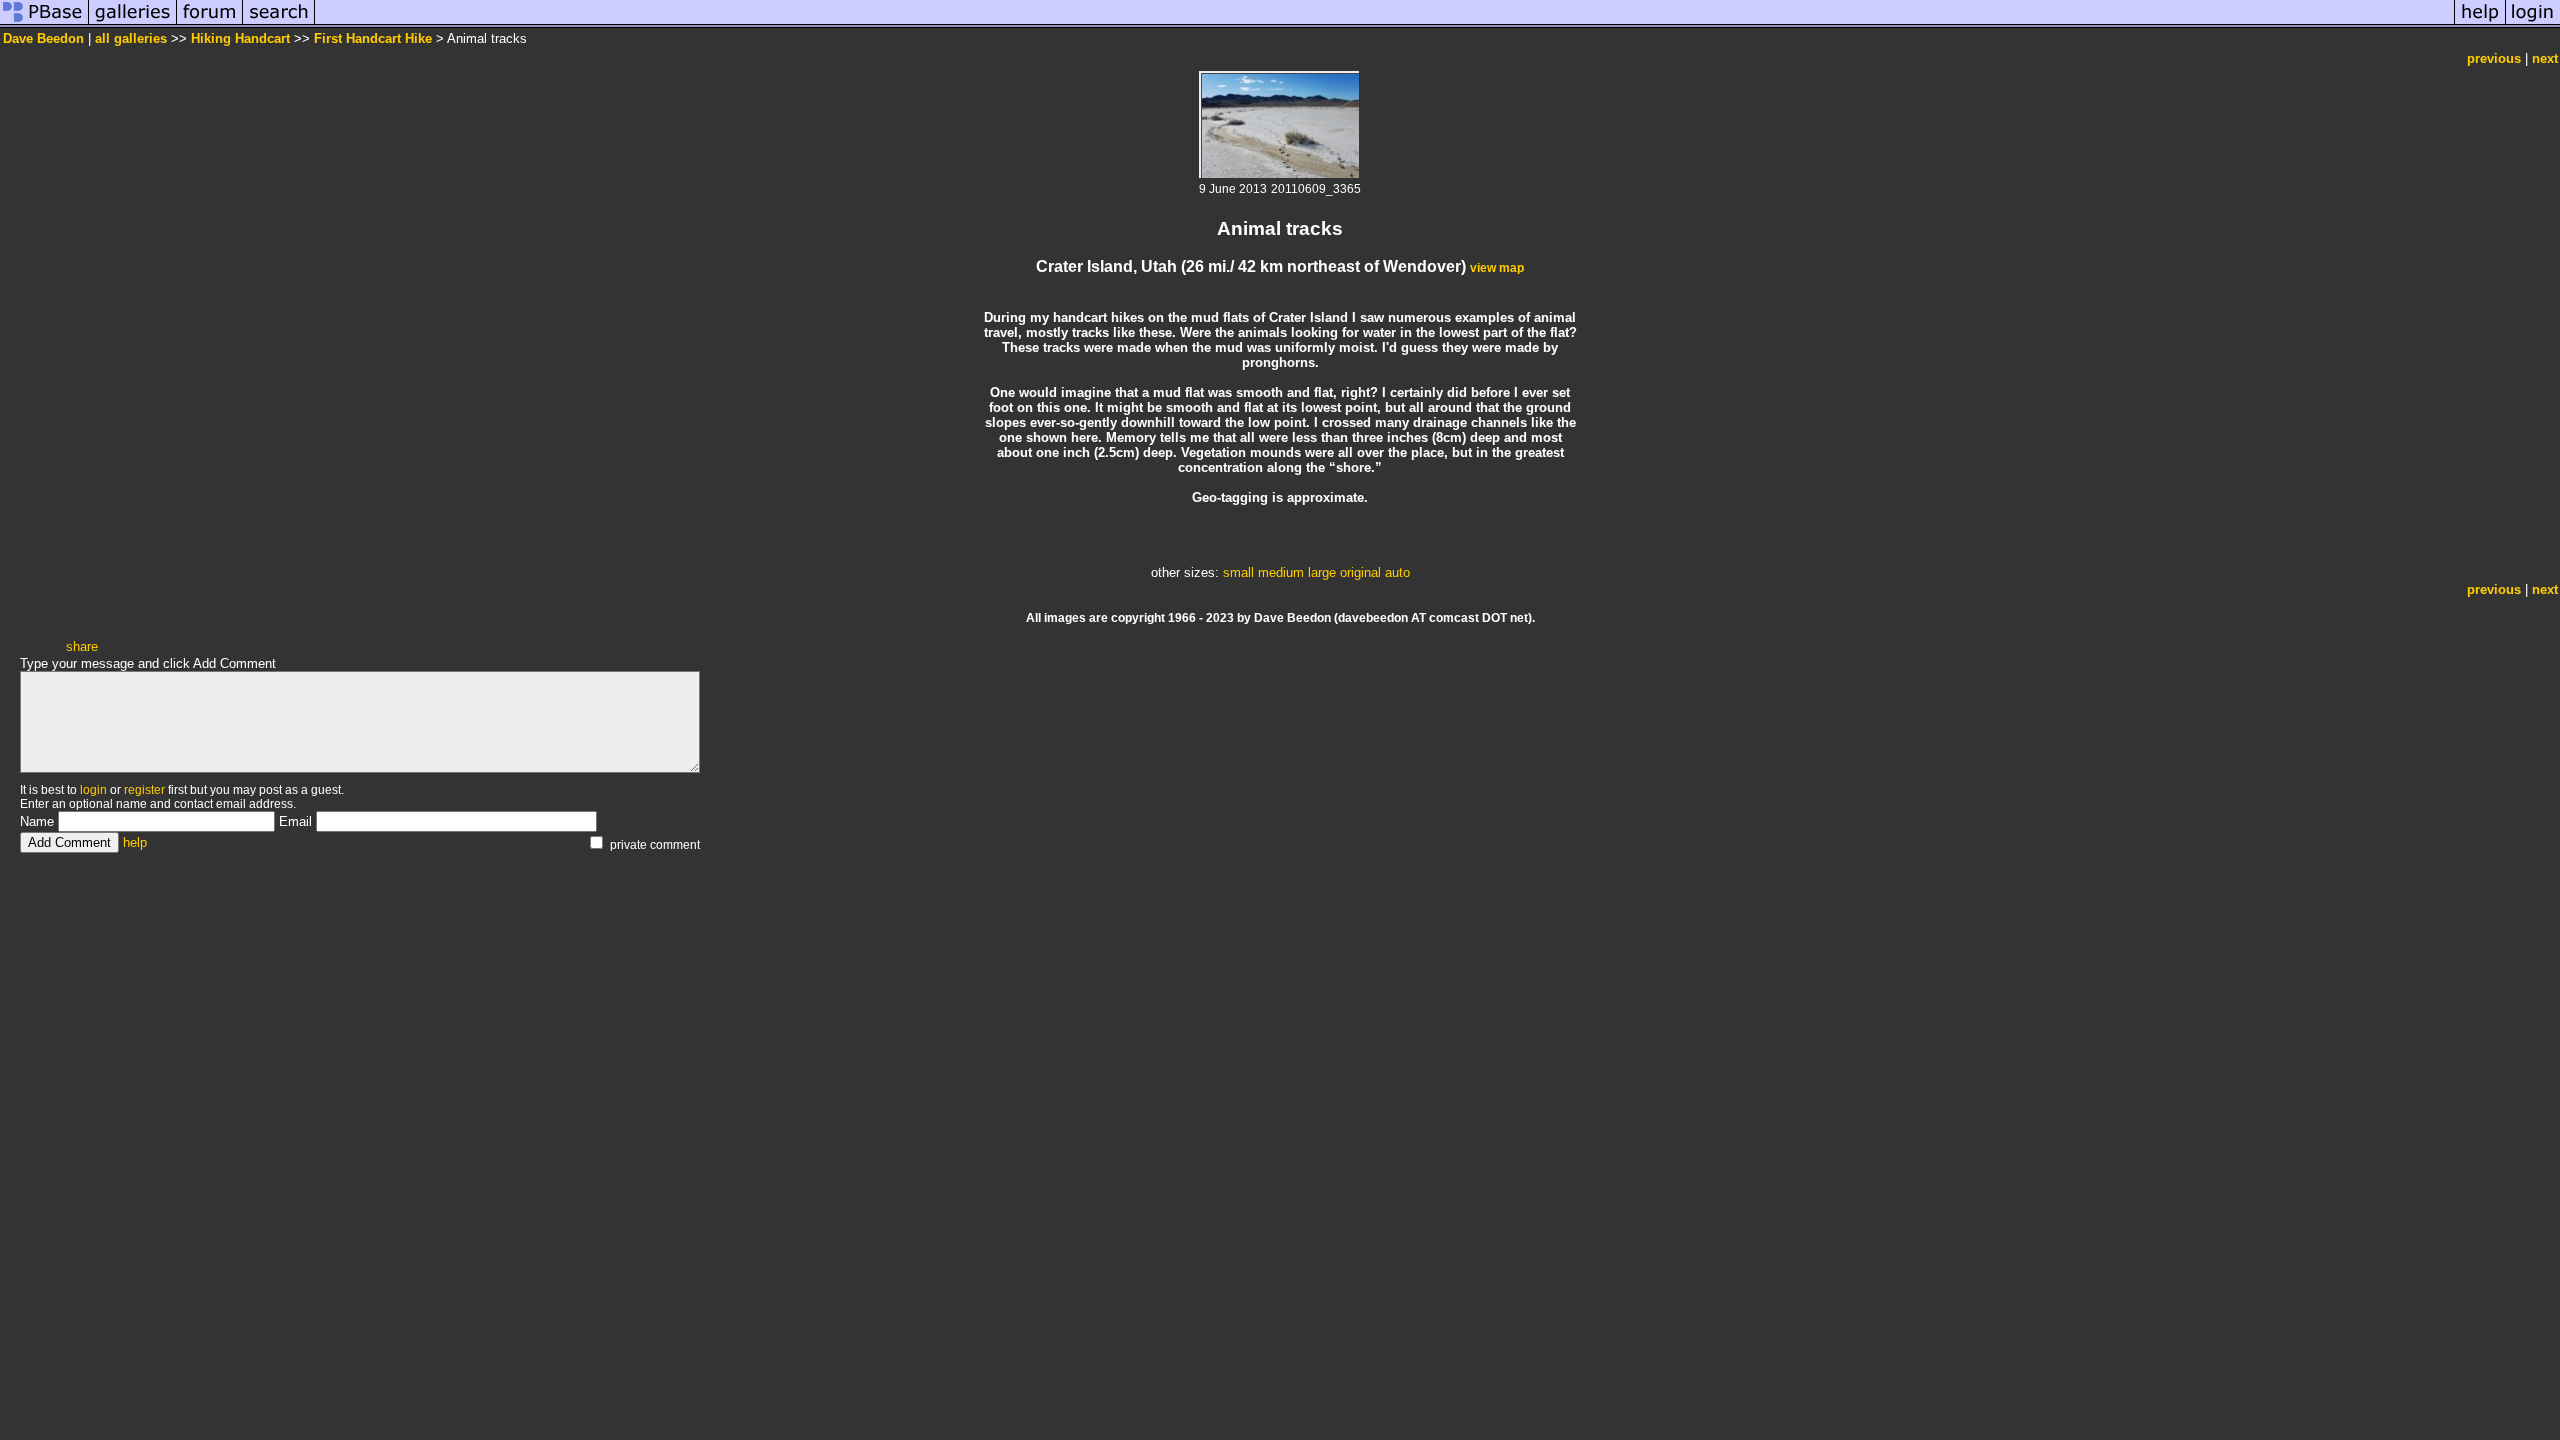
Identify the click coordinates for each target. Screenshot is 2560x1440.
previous (2494, 58)
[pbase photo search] (279, 23)
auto (1397, 572)
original (1360, 572)
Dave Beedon (43, 38)
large (1322, 572)
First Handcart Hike (373, 38)
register (144, 790)
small (1238, 572)
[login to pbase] (2533, 23)
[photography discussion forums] (210, 23)
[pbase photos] (44, 23)
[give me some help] (2480, 23)
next (2545, 58)
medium (1281, 572)
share (82, 646)
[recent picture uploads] (133, 23)
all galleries (131, 38)
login (93, 790)
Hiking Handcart (240, 38)
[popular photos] (1384, 23)
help (135, 842)
